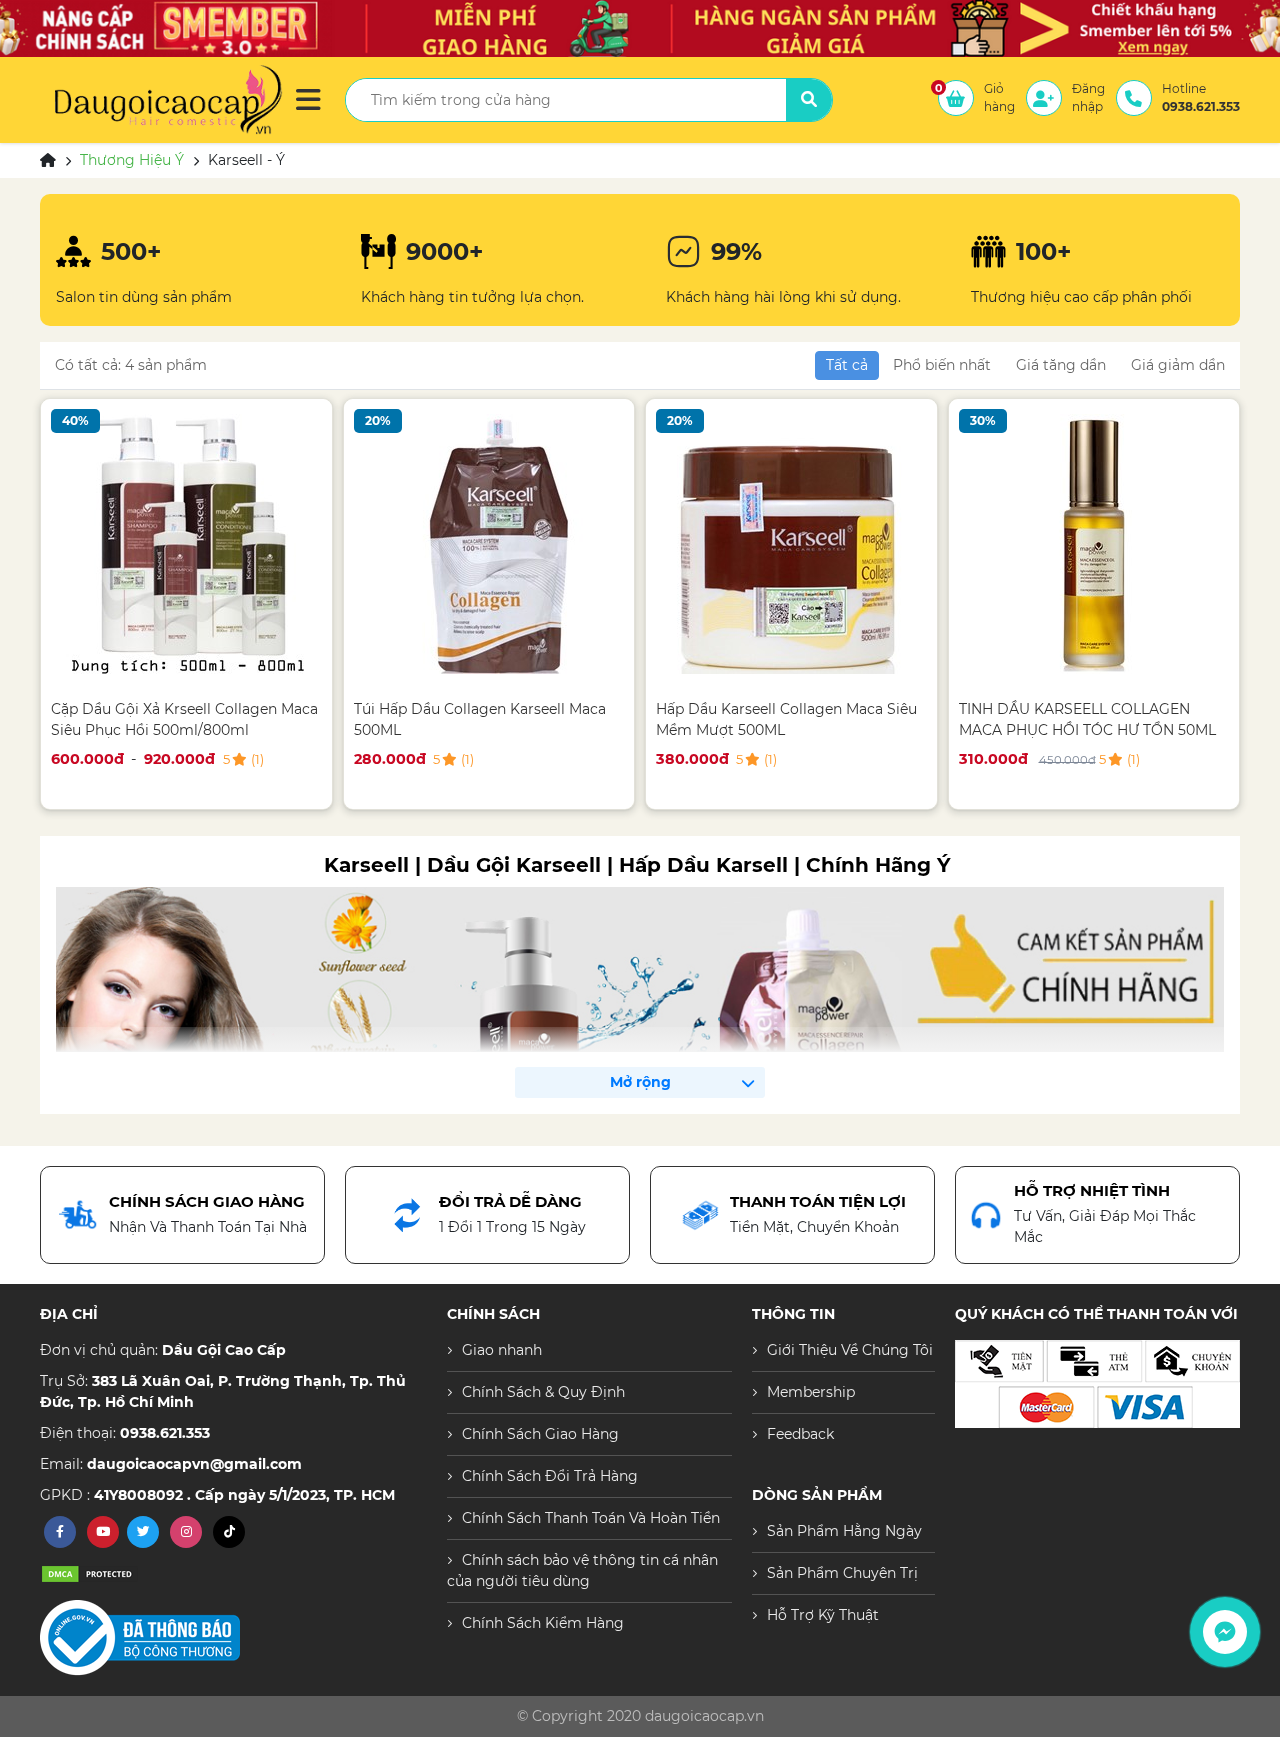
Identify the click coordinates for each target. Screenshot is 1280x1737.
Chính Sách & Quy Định (543, 1392)
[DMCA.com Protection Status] (90, 1573)
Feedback (800, 1434)
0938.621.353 (165, 1433)
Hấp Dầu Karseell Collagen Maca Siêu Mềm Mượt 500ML (786, 719)
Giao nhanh (502, 1350)
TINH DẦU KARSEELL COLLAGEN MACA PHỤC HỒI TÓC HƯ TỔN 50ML (1087, 719)
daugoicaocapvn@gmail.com (194, 1464)
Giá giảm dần (1178, 365)
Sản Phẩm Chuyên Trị (842, 1573)
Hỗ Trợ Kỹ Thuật (823, 1615)
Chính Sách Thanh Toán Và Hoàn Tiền (591, 1518)
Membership (811, 1392)
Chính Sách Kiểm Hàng (543, 1623)
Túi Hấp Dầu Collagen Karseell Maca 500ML (480, 719)
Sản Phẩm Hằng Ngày (844, 1531)
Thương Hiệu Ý (132, 160)
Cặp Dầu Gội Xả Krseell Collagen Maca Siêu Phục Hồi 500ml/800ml (184, 719)
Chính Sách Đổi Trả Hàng (550, 1476)
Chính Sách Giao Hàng (540, 1434)
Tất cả (847, 365)
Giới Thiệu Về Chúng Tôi (850, 1350)
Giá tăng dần (1061, 365)
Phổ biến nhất (942, 365)
